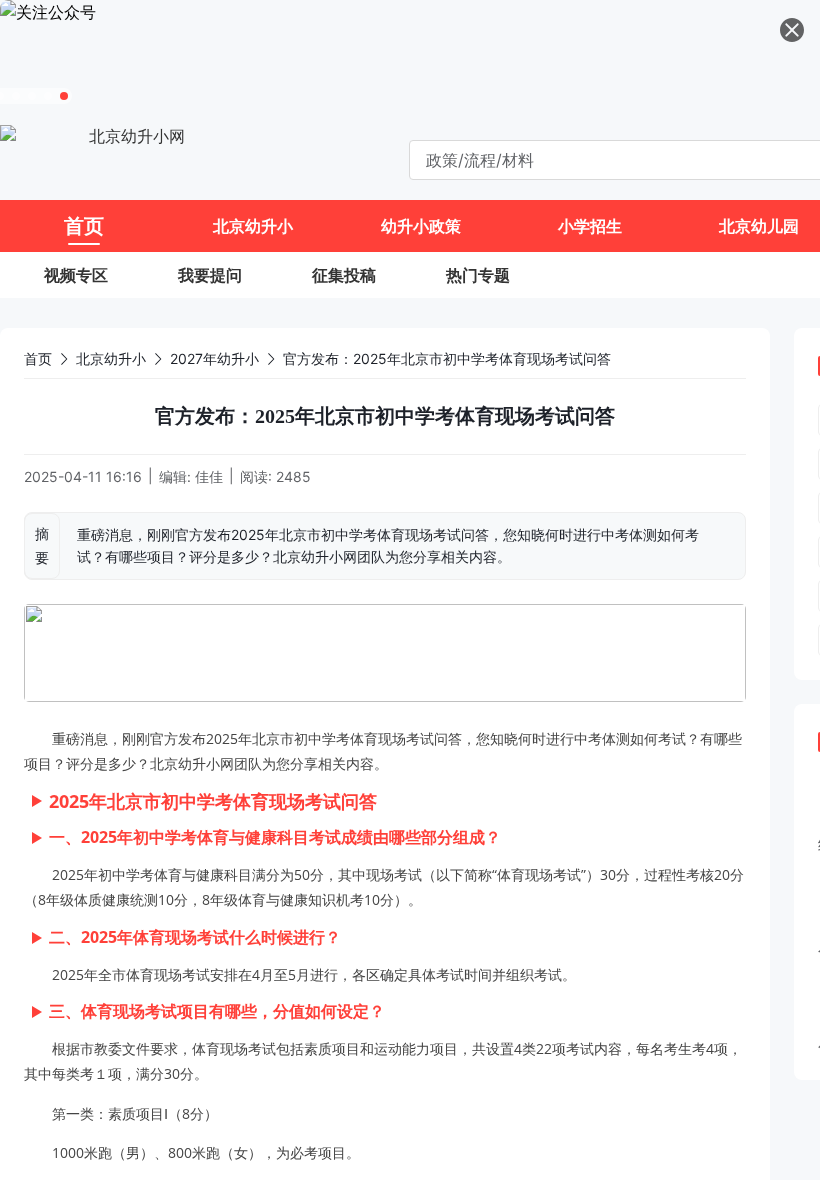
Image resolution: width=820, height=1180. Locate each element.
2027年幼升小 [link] (214, 358)
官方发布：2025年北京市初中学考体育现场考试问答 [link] (447, 358)
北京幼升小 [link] (111, 358)
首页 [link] (38, 358)
